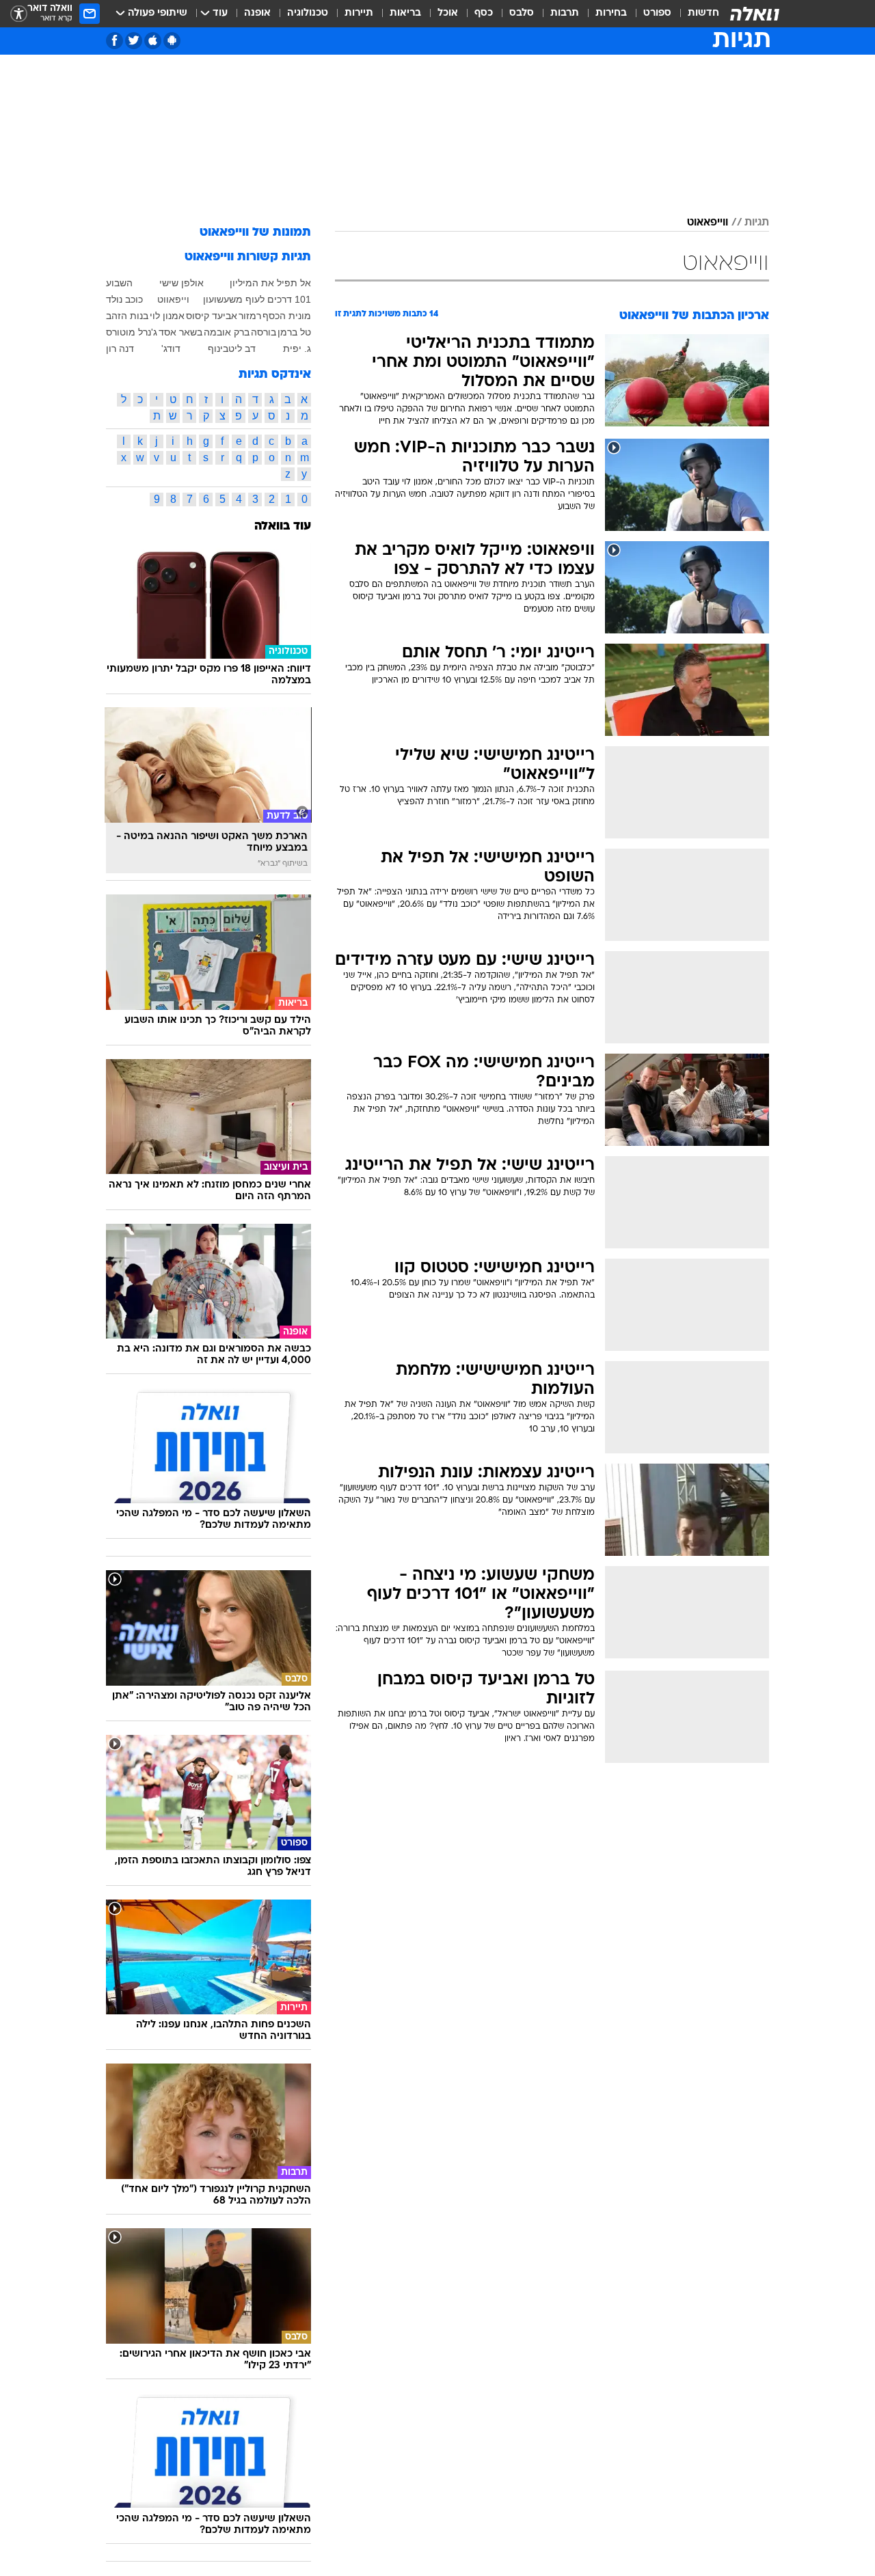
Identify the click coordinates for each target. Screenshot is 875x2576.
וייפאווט (173, 299)
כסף (484, 13)
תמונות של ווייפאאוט (255, 233)
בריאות (405, 13)
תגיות (757, 223)
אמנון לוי (167, 316)
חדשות (703, 13)
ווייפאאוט (708, 223)
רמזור (250, 316)
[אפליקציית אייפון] (153, 41)
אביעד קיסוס (212, 316)
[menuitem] (695, 14)
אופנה (257, 13)
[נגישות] (19, 14)
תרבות (565, 13)
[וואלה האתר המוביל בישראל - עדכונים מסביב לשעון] (755, 14)
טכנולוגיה (308, 13)
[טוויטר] (134, 41)
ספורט (657, 13)
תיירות (359, 13)
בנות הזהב (127, 316)
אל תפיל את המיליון (270, 283)
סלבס (522, 13)
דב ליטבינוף (232, 348)
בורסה (264, 332)
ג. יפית (297, 348)
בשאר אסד (180, 332)
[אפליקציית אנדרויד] (172, 41)
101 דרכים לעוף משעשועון (257, 299)
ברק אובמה (227, 332)
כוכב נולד (124, 299)
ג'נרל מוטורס (132, 332)
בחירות (611, 13)
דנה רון (120, 348)
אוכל (448, 13)
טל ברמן (294, 332)
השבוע (119, 283)
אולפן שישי (181, 283)
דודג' (171, 348)
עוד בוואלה (283, 526)
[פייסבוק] (115, 41)
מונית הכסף (287, 316)
